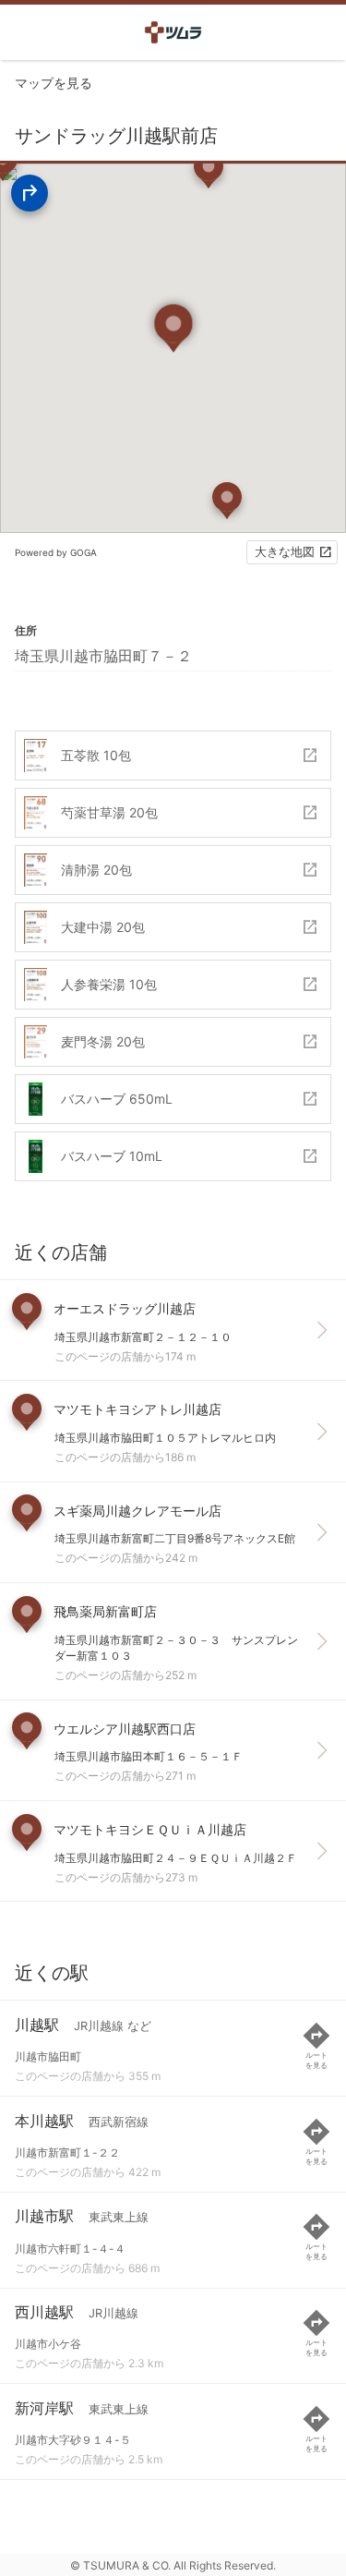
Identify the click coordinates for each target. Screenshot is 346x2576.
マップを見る (54, 83)
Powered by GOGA (56, 552)
